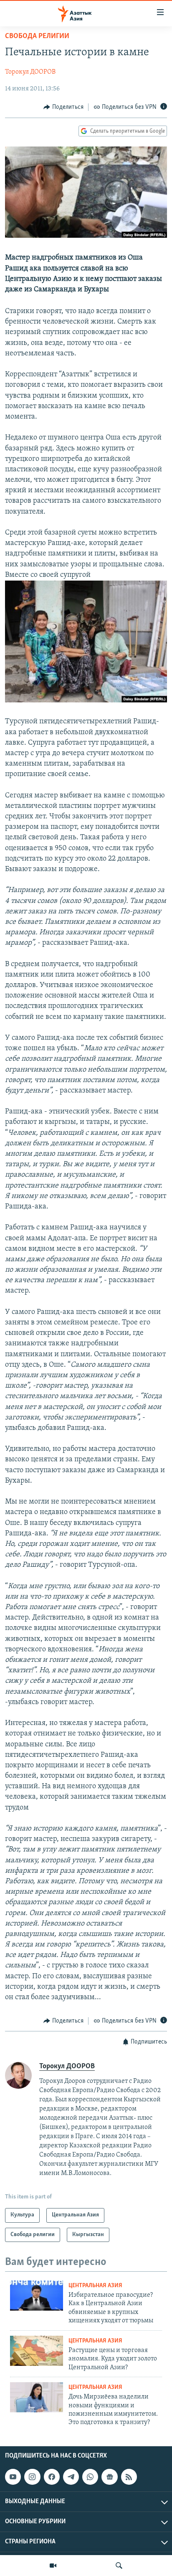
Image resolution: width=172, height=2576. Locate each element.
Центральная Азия (95, 2286)
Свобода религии (37, 36)
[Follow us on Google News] (109, 2477)
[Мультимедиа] (53, 2566)
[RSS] (129, 2477)
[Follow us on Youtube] (13, 2477)
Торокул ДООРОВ (30, 72)
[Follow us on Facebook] (52, 2477)
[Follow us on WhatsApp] (90, 2477)
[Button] (63, 107)
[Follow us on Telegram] (71, 2477)
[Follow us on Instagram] (32, 2477)
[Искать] (119, 2566)
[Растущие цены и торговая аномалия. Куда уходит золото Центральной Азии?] (37, 2351)
